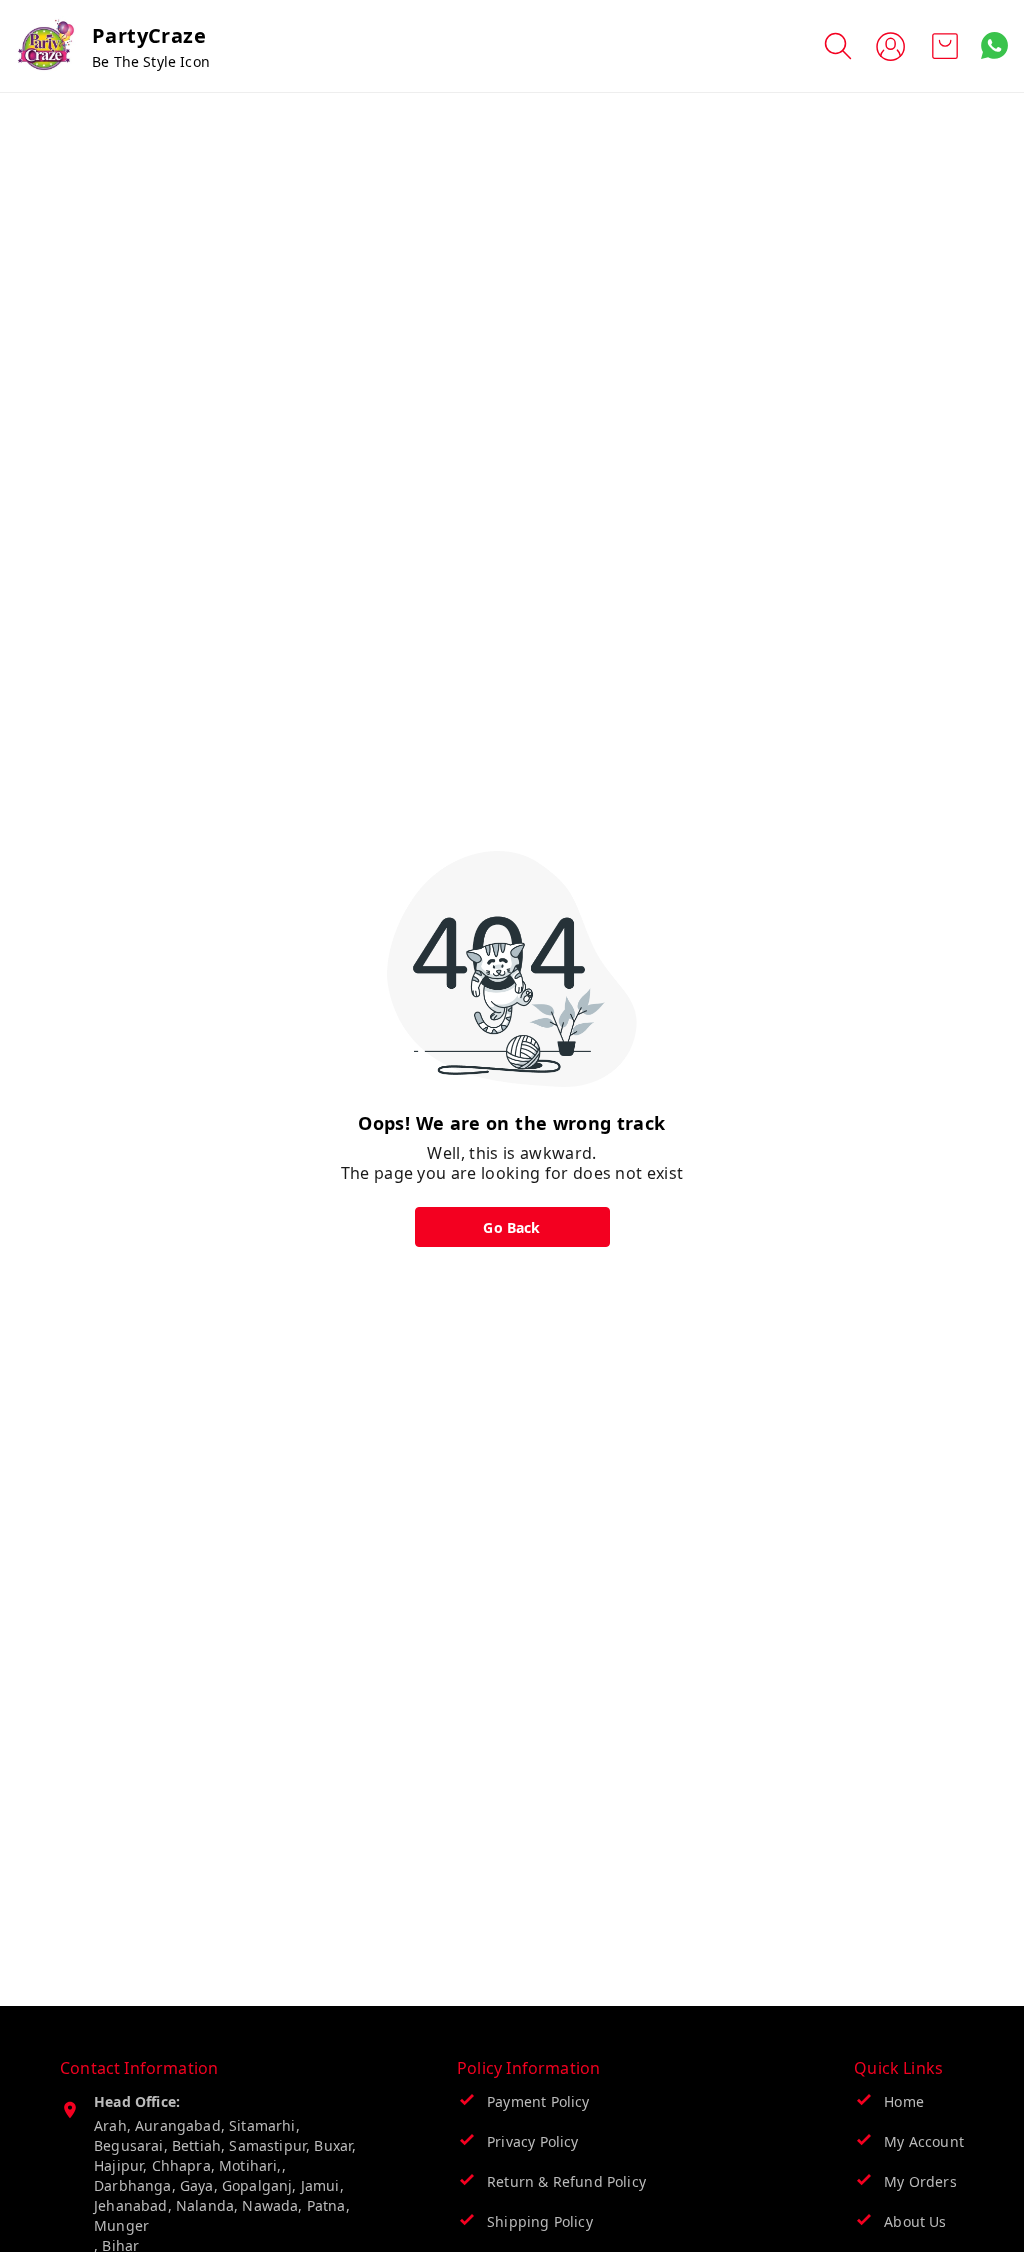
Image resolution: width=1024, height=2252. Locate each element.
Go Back (511, 1227)
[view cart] (945, 46)
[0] (945, 46)
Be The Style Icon (151, 61)
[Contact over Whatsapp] (994, 45)
